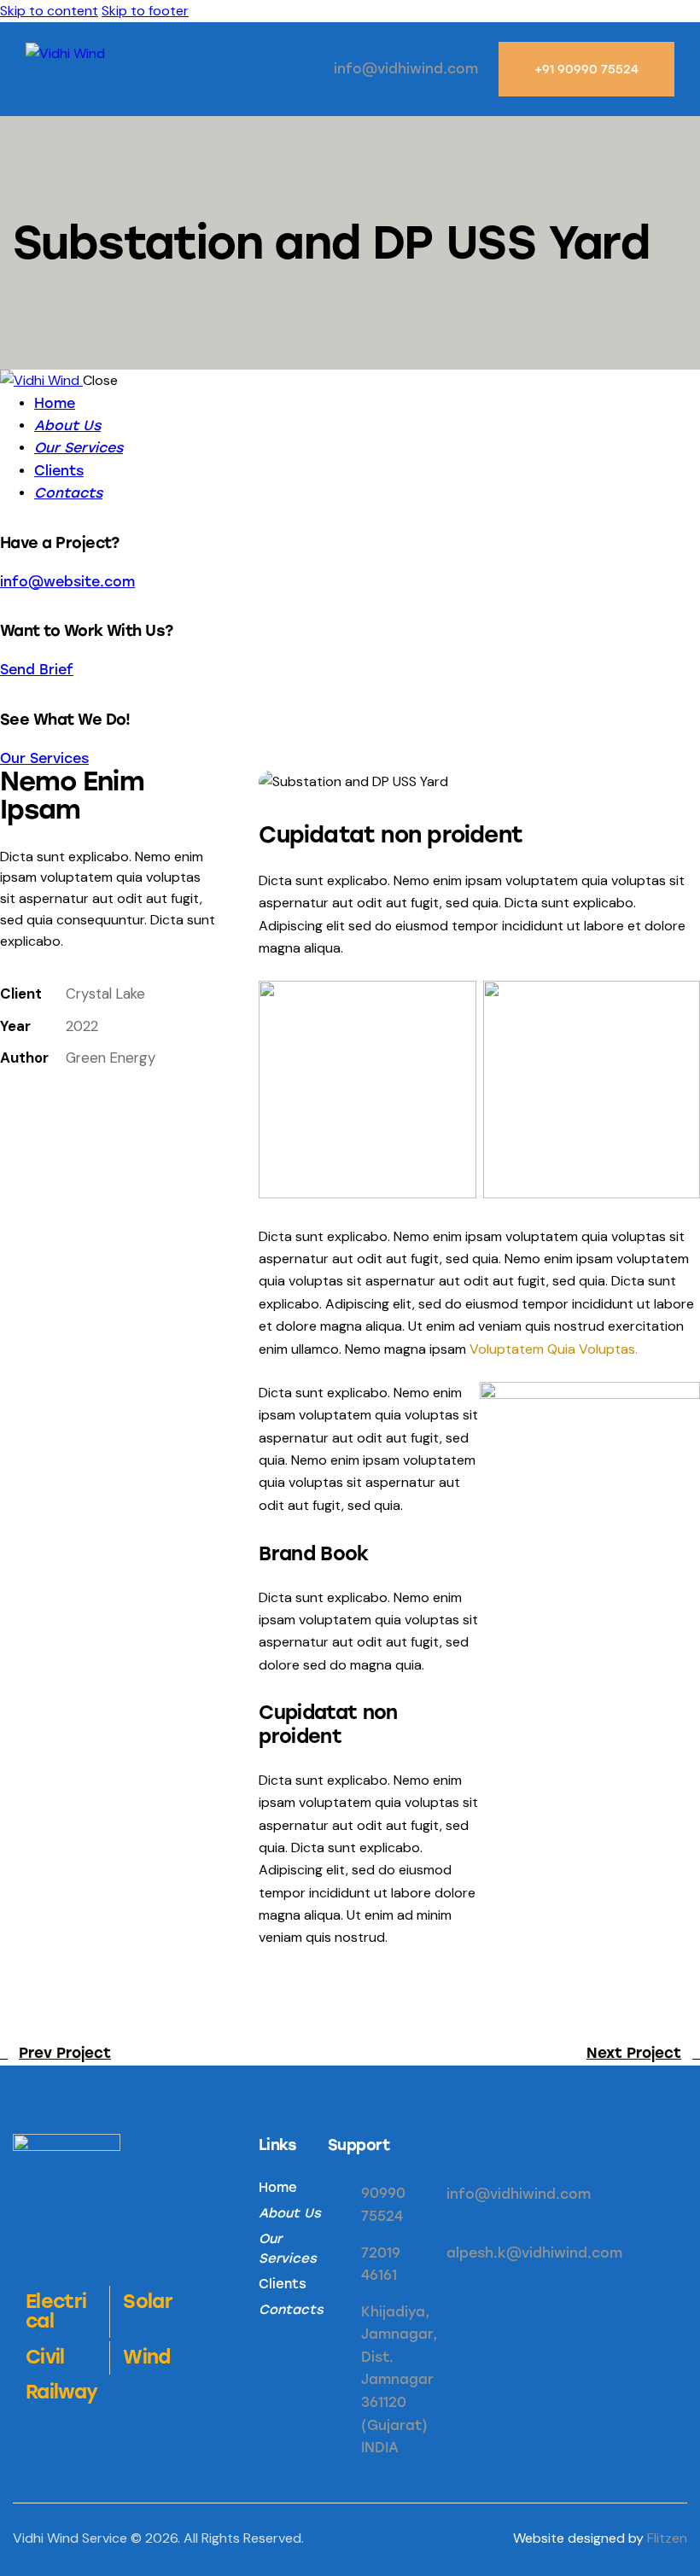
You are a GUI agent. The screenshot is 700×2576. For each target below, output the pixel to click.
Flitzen (667, 2538)
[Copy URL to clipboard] (10, 1106)
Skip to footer (145, 11)
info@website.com (67, 582)
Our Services (44, 758)
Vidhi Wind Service (70, 2538)
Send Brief (37, 670)
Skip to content (49, 11)
